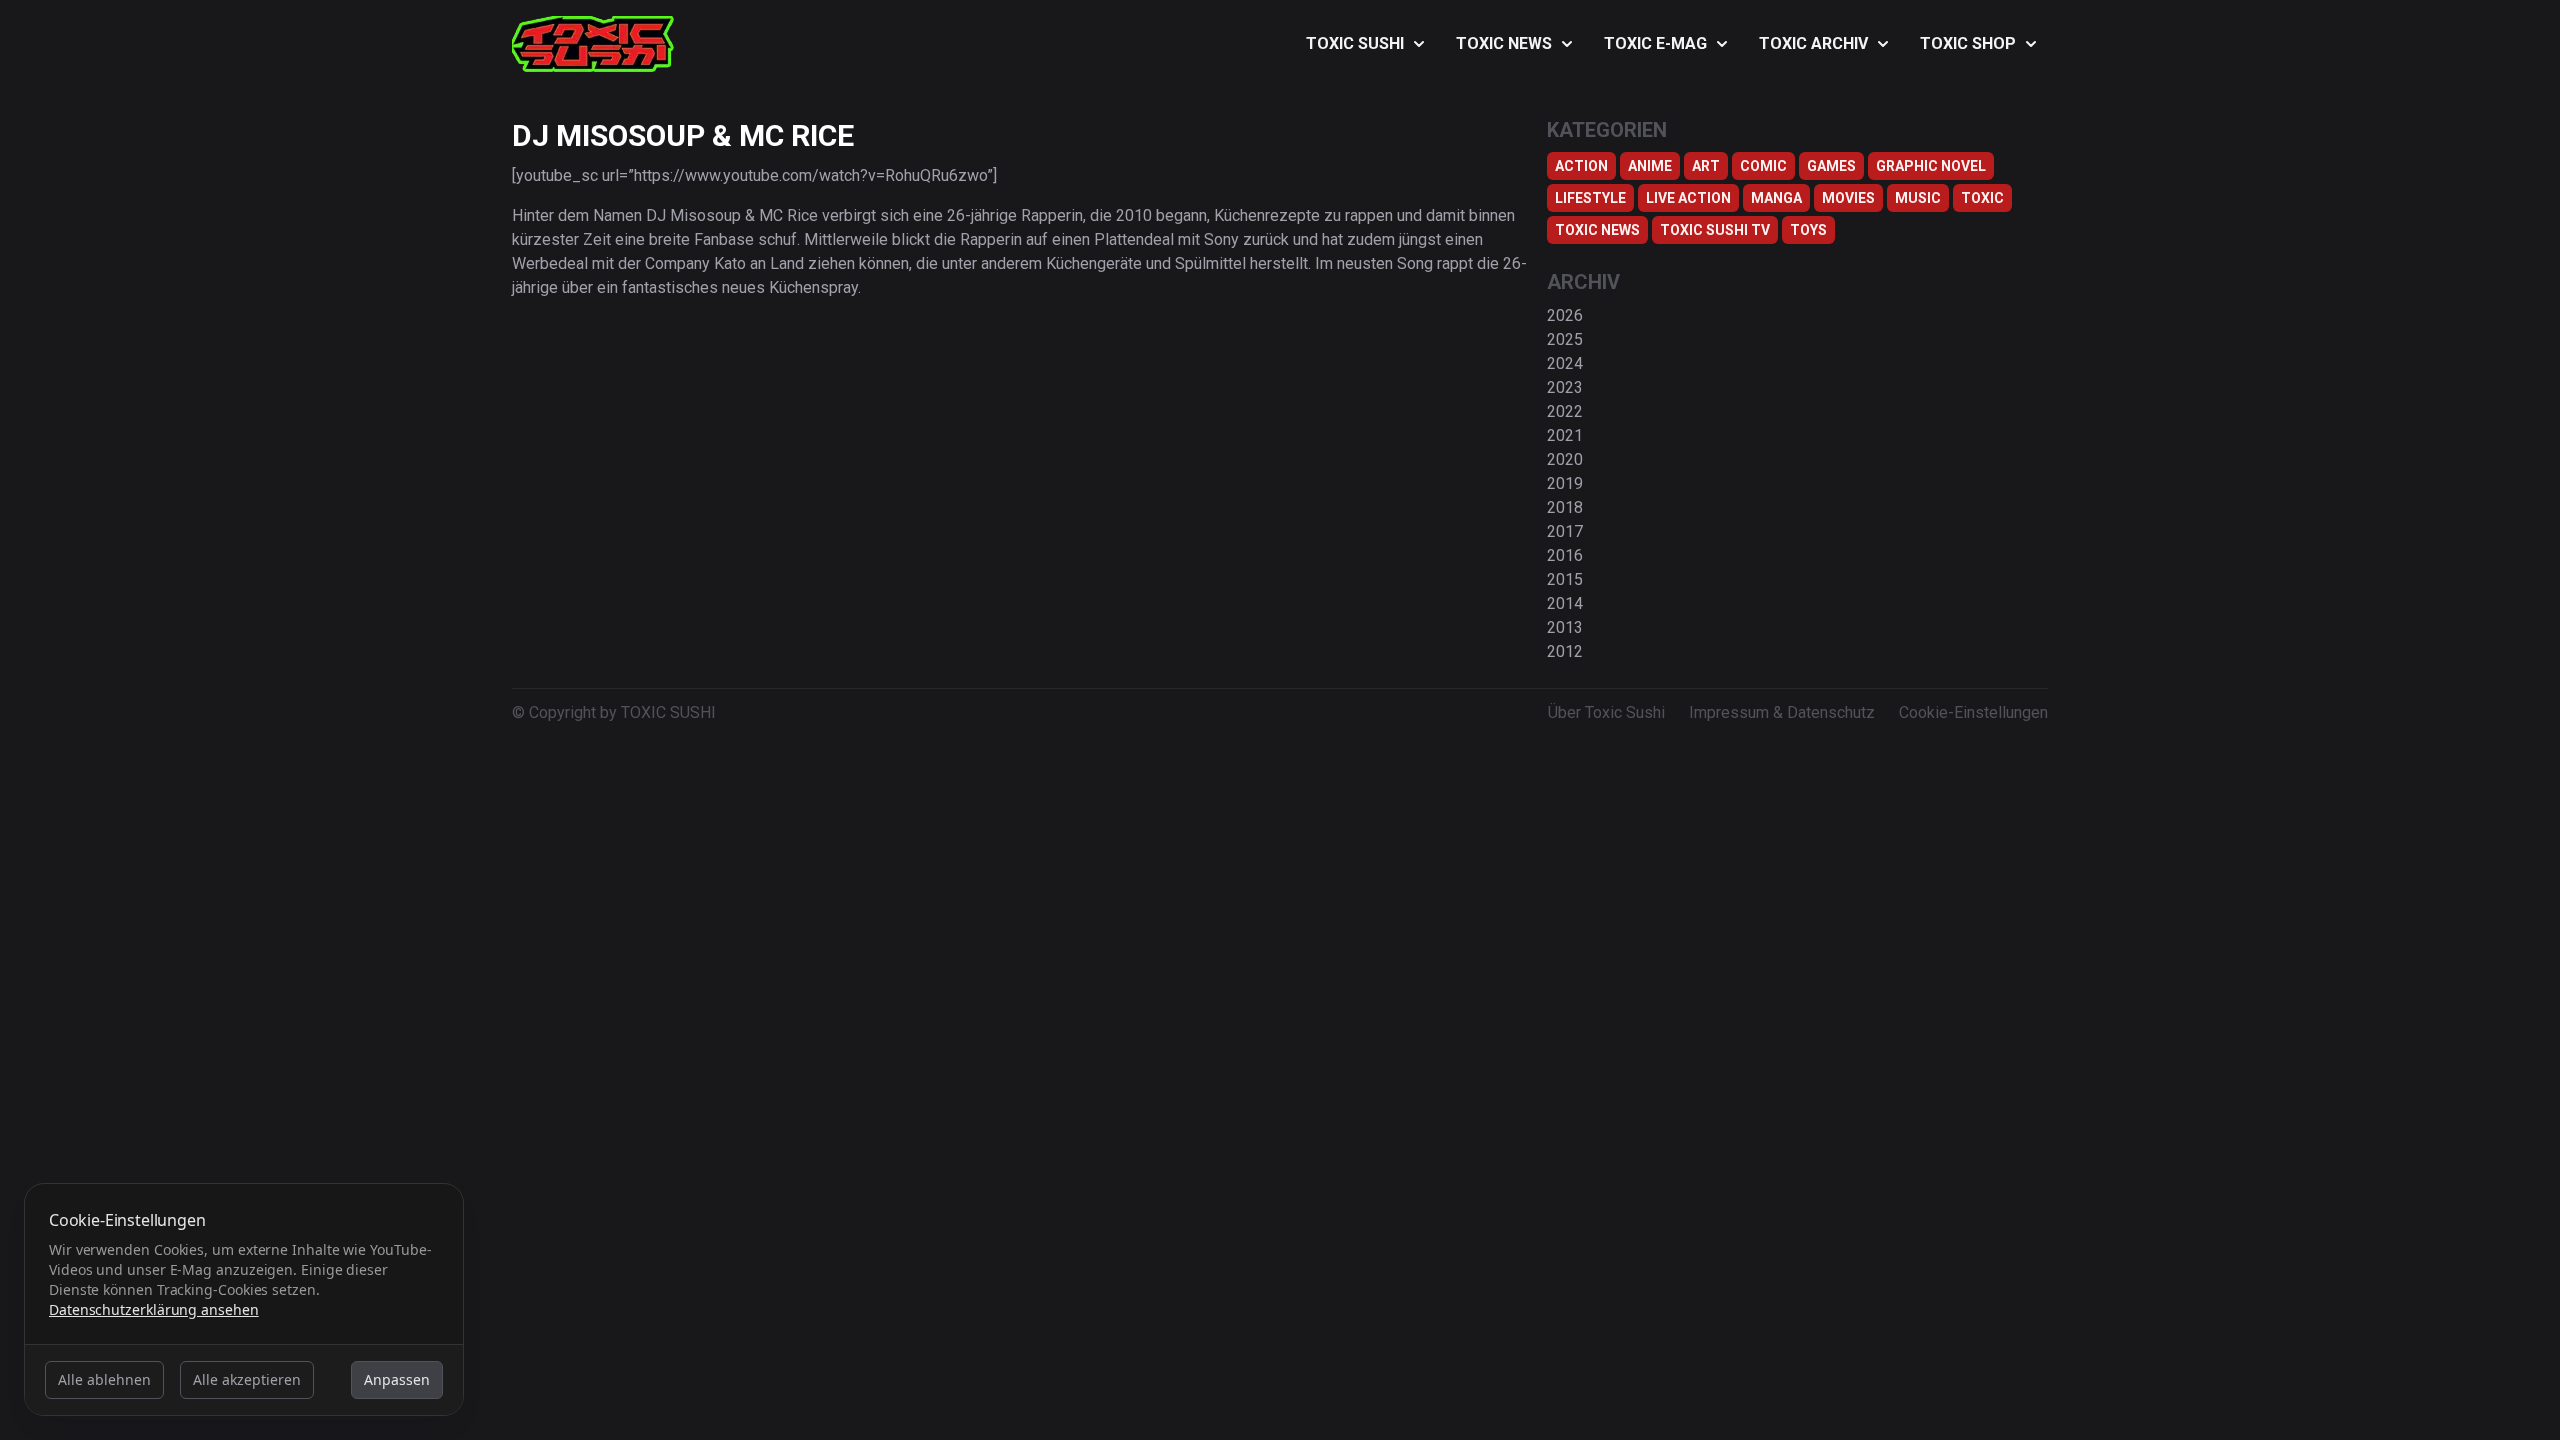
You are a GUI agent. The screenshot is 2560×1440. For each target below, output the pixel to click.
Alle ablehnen (104, 1379)
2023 (1565, 387)
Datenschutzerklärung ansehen (154, 1309)
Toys (1808, 230)
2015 (1565, 579)
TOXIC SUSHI (1355, 43)
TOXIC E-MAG (1655, 43)
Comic (1763, 166)
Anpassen (397, 1379)
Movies (1848, 198)
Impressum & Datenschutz (1782, 712)
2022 (1565, 411)
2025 (1565, 339)
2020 (1565, 459)
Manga (1776, 198)
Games (1831, 166)
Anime (1650, 166)
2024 (1565, 363)
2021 (1565, 435)
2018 (1565, 507)
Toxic (1982, 198)
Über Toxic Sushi (1606, 712)
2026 (1565, 315)
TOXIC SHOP (1968, 43)
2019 (1565, 483)
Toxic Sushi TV (1715, 230)
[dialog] (244, 1299)
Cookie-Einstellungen (1973, 712)
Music (1918, 198)
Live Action (1688, 198)
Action (1581, 166)
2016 (1565, 555)
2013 (1565, 627)
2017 (1565, 531)
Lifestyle (1590, 198)
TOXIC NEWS (1504, 43)
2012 (1565, 651)
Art (1706, 166)
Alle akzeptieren (247, 1379)
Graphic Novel (1931, 166)
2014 (1565, 603)
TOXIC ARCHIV (1813, 43)
